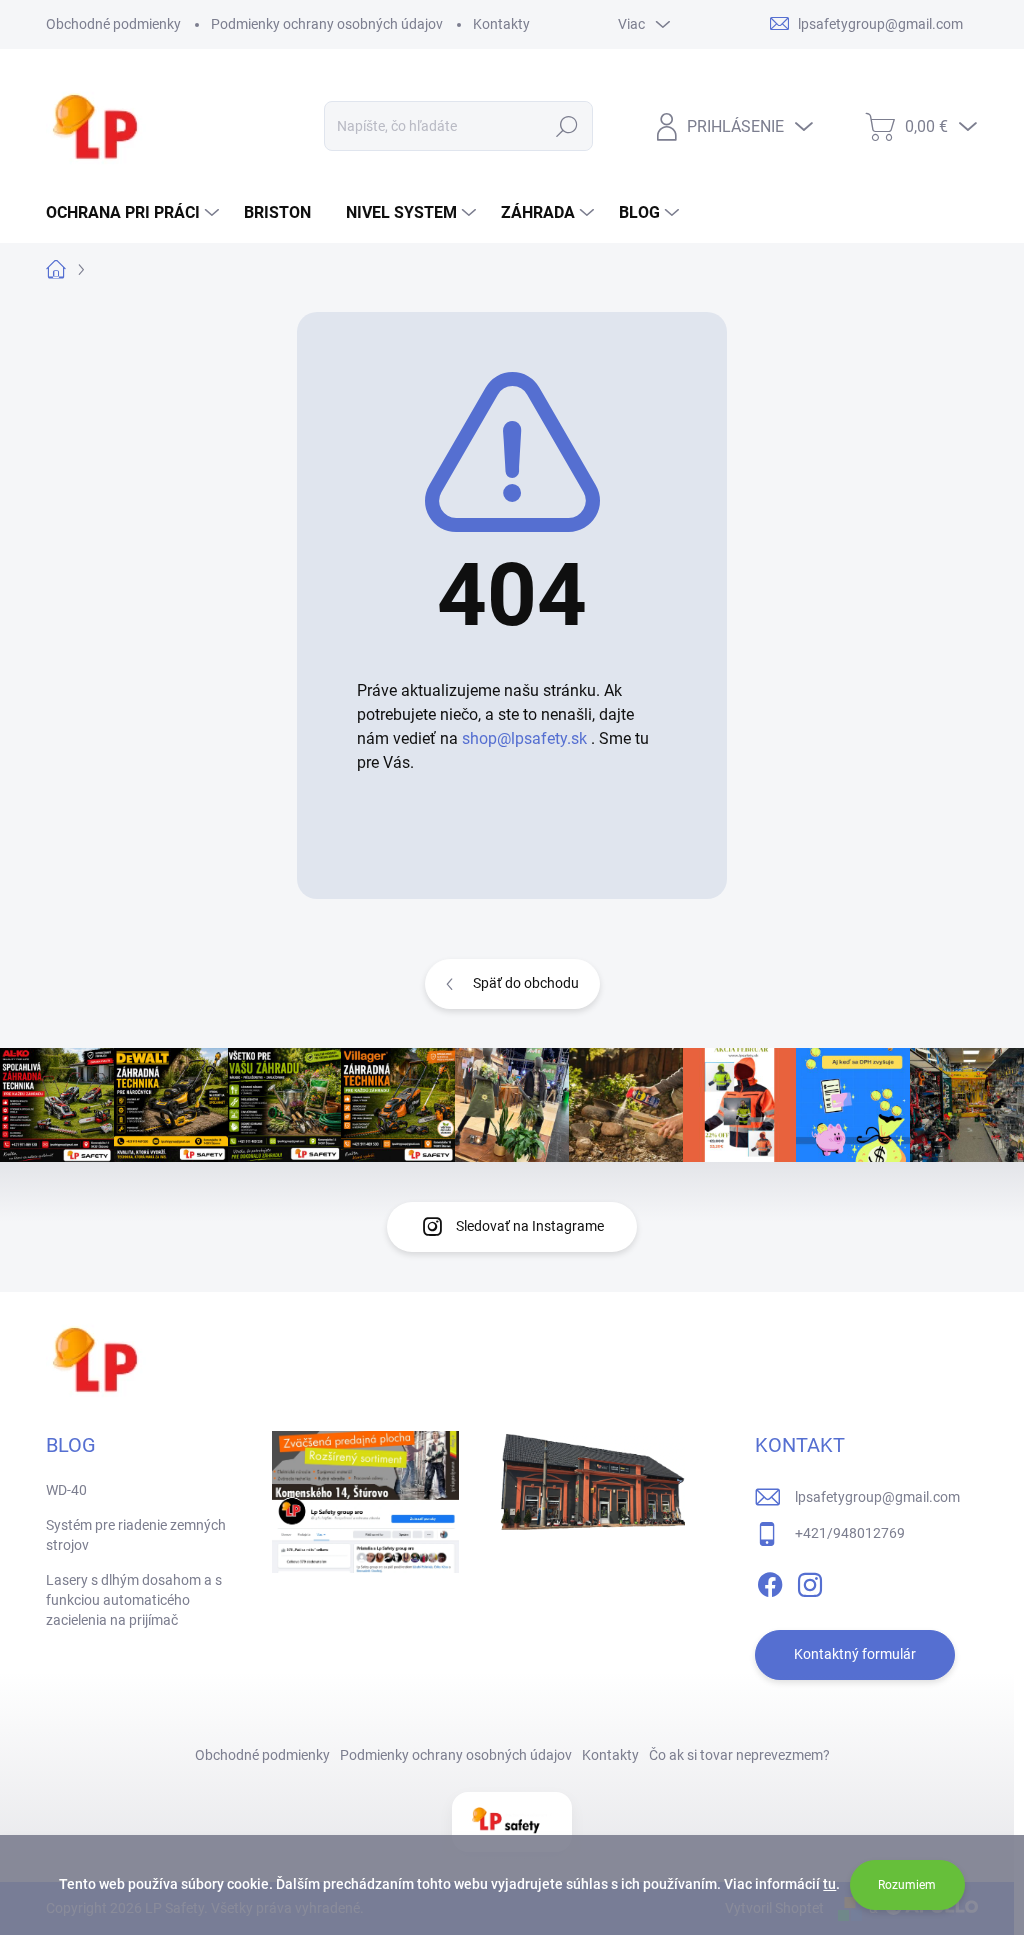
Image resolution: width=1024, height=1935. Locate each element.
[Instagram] (810, 1581)
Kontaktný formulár (855, 1654)
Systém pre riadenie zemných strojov (136, 1535)
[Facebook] (770, 1581)
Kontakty (501, 24)
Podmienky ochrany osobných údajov (327, 24)
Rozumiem (907, 1885)
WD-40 (66, 1490)
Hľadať (566, 126)
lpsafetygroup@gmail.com (877, 1497)
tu (829, 1884)
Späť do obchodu (526, 983)
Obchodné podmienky (113, 24)
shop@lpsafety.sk (524, 738)
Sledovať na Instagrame (530, 1226)
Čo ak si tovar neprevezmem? (739, 1755)
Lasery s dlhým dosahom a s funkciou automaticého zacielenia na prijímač (134, 1599)
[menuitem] (135, 213)
